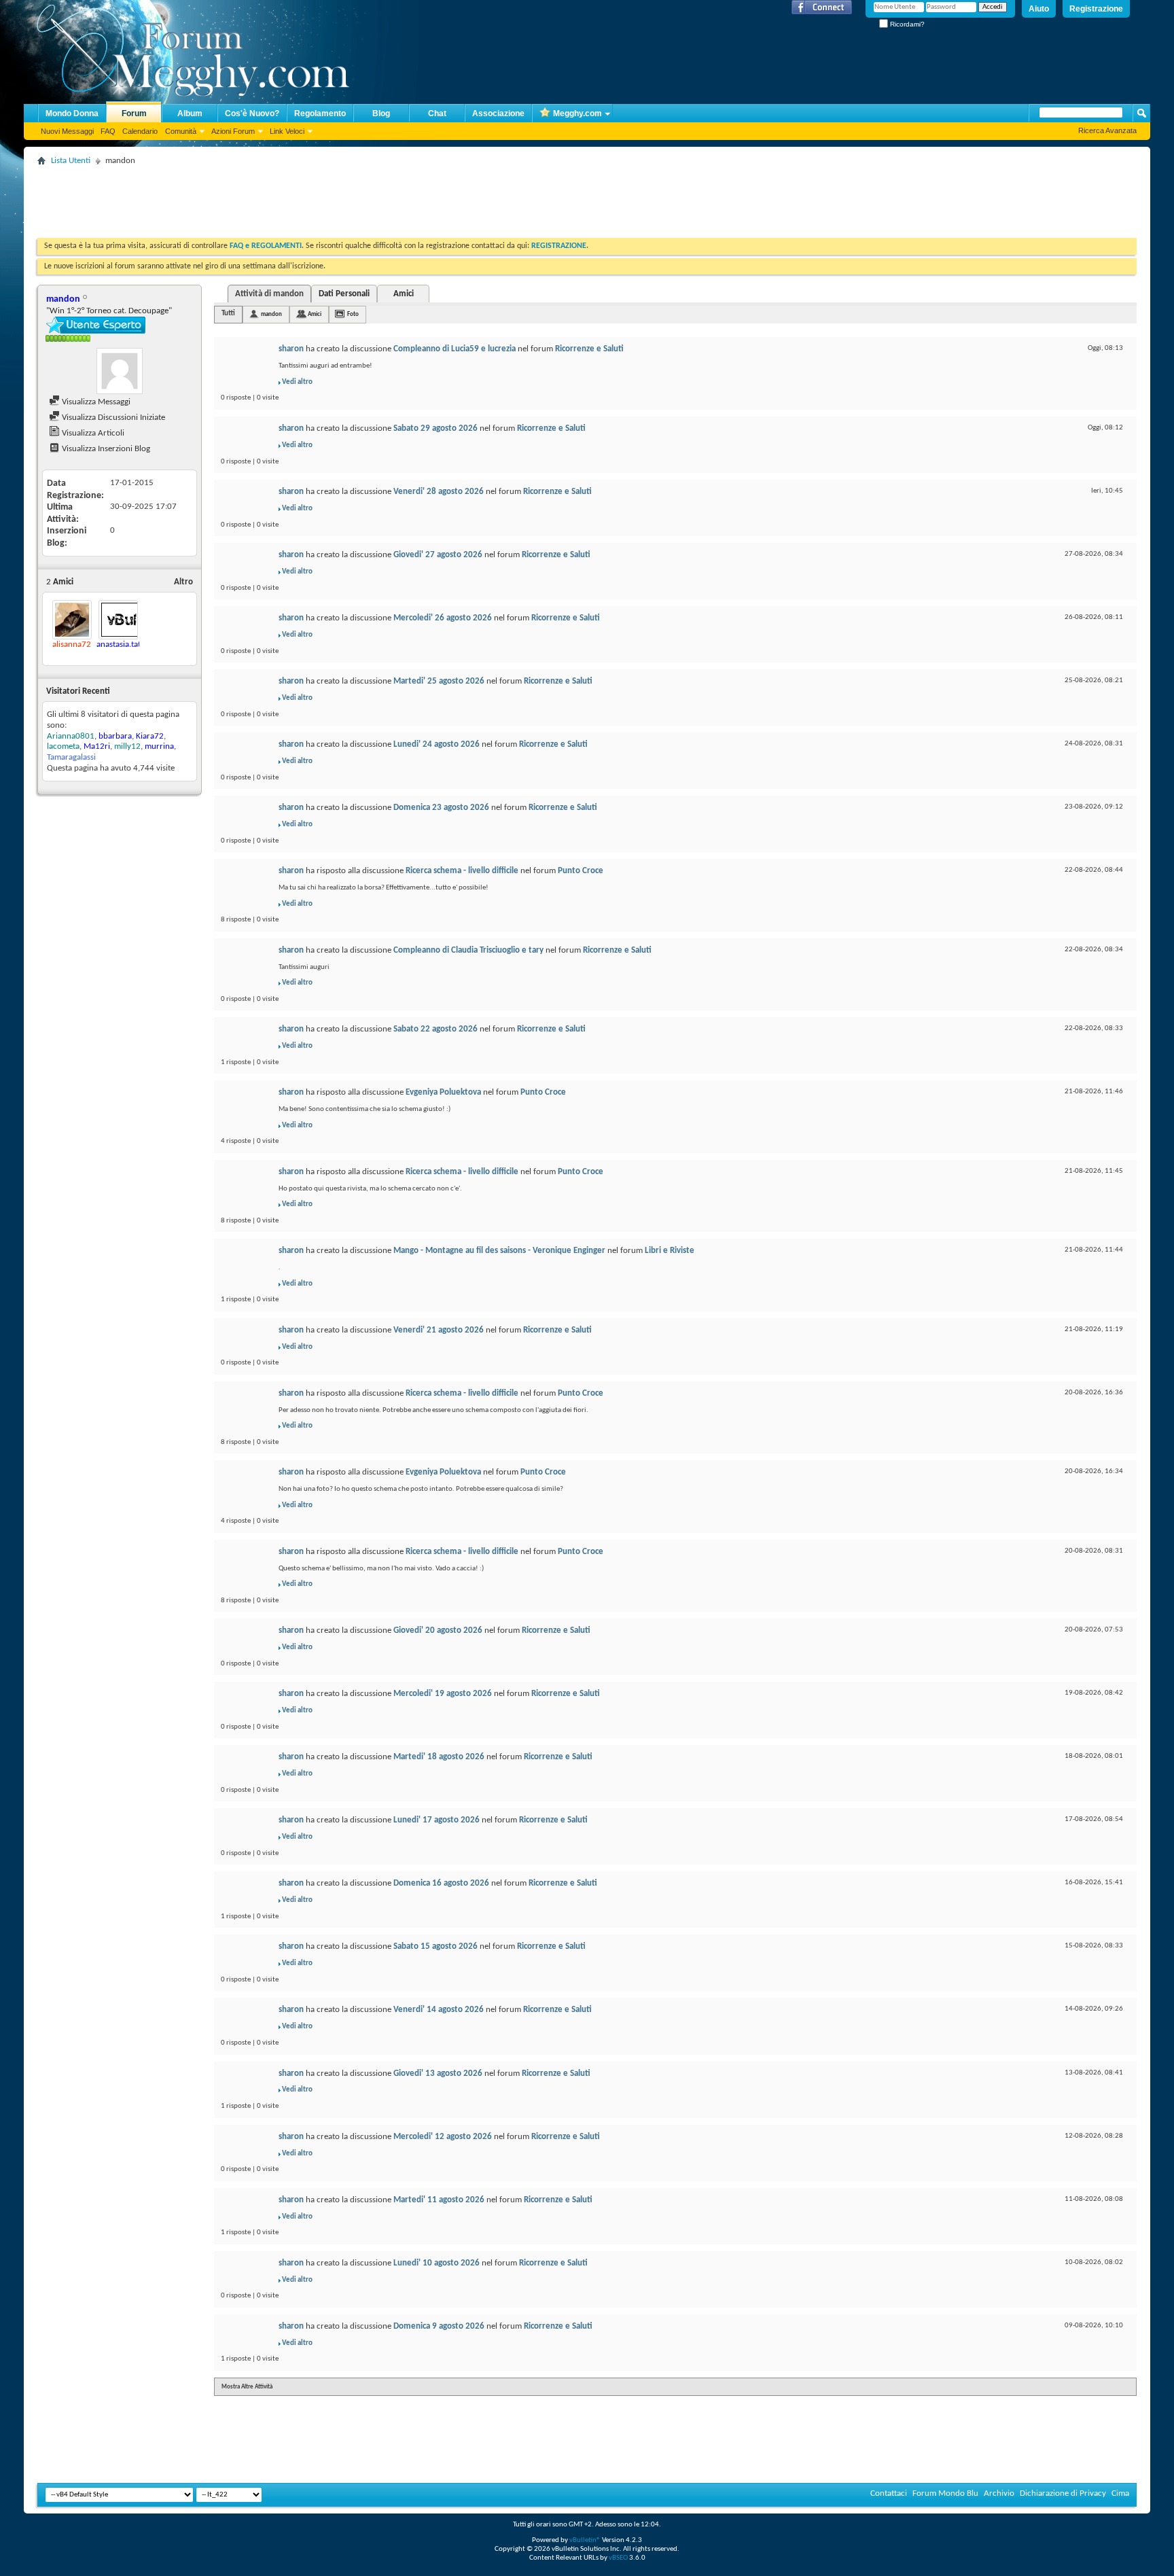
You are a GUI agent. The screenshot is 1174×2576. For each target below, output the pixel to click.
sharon (291, 349)
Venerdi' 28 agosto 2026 (439, 492)
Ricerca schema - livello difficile (462, 871)
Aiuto (1039, 9)
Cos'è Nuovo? (252, 113)
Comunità (181, 131)
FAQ (108, 131)
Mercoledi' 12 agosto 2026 (443, 2137)
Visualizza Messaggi (95, 402)
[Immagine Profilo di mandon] (120, 371)
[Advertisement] (285, 200)
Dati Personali (344, 294)
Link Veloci (287, 131)
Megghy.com (577, 113)
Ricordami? (906, 24)
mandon (271, 314)
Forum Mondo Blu (945, 2493)
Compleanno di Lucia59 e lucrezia (455, 349)
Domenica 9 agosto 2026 (439, 2326)
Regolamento (320, 113)
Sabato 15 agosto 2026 (435, 1946)
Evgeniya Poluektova (443, 1092)
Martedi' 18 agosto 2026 (439, 1757)
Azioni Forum (233, 131)
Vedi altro (297, 382)
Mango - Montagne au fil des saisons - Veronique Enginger (499, 1251)
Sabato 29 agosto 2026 (435, 428)
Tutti (228, 314)
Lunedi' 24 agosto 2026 (437, 744)
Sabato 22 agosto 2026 (435, 1029)
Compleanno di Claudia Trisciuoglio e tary (468, 950)
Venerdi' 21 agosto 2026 (439, 1330)
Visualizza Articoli (92, 433)
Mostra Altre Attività (247, 2387)
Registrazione (1096, 9)
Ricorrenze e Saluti (589, 349)
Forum (134, 113)
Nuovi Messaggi (67, 131)
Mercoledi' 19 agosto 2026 (443, 1694)
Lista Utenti (71, 161)
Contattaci (889, 2493)
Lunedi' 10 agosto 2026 (437, 2263)
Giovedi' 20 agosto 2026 (438, 1630)
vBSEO (618, 2558)
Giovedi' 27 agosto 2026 (438, 555)
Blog (381, 113)
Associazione (498, 113)
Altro (183, 582)
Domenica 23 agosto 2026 (441, 808)
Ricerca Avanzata (1107, 130)
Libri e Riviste (670, 1251)
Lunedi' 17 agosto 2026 (437, 1820)
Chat (437, 113)
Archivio (999, 2493)
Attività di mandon (269, 294)
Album (190, 113)
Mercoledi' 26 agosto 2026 (443, 618)
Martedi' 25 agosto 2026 (439, 681)
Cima (1120, 2493)
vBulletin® (585, 2540)
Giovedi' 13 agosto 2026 (438, 2074)
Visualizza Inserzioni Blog (105, 449)
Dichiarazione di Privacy (1063, 2493)
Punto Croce (581, 871)
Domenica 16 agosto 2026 (441, 1883)
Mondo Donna (72, 113)
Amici (404, 294)
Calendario (140, 131)
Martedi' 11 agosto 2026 (439, 2200)
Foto (353, 314)
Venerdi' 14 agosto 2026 (439, 2010)
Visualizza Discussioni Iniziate (112, 418)
